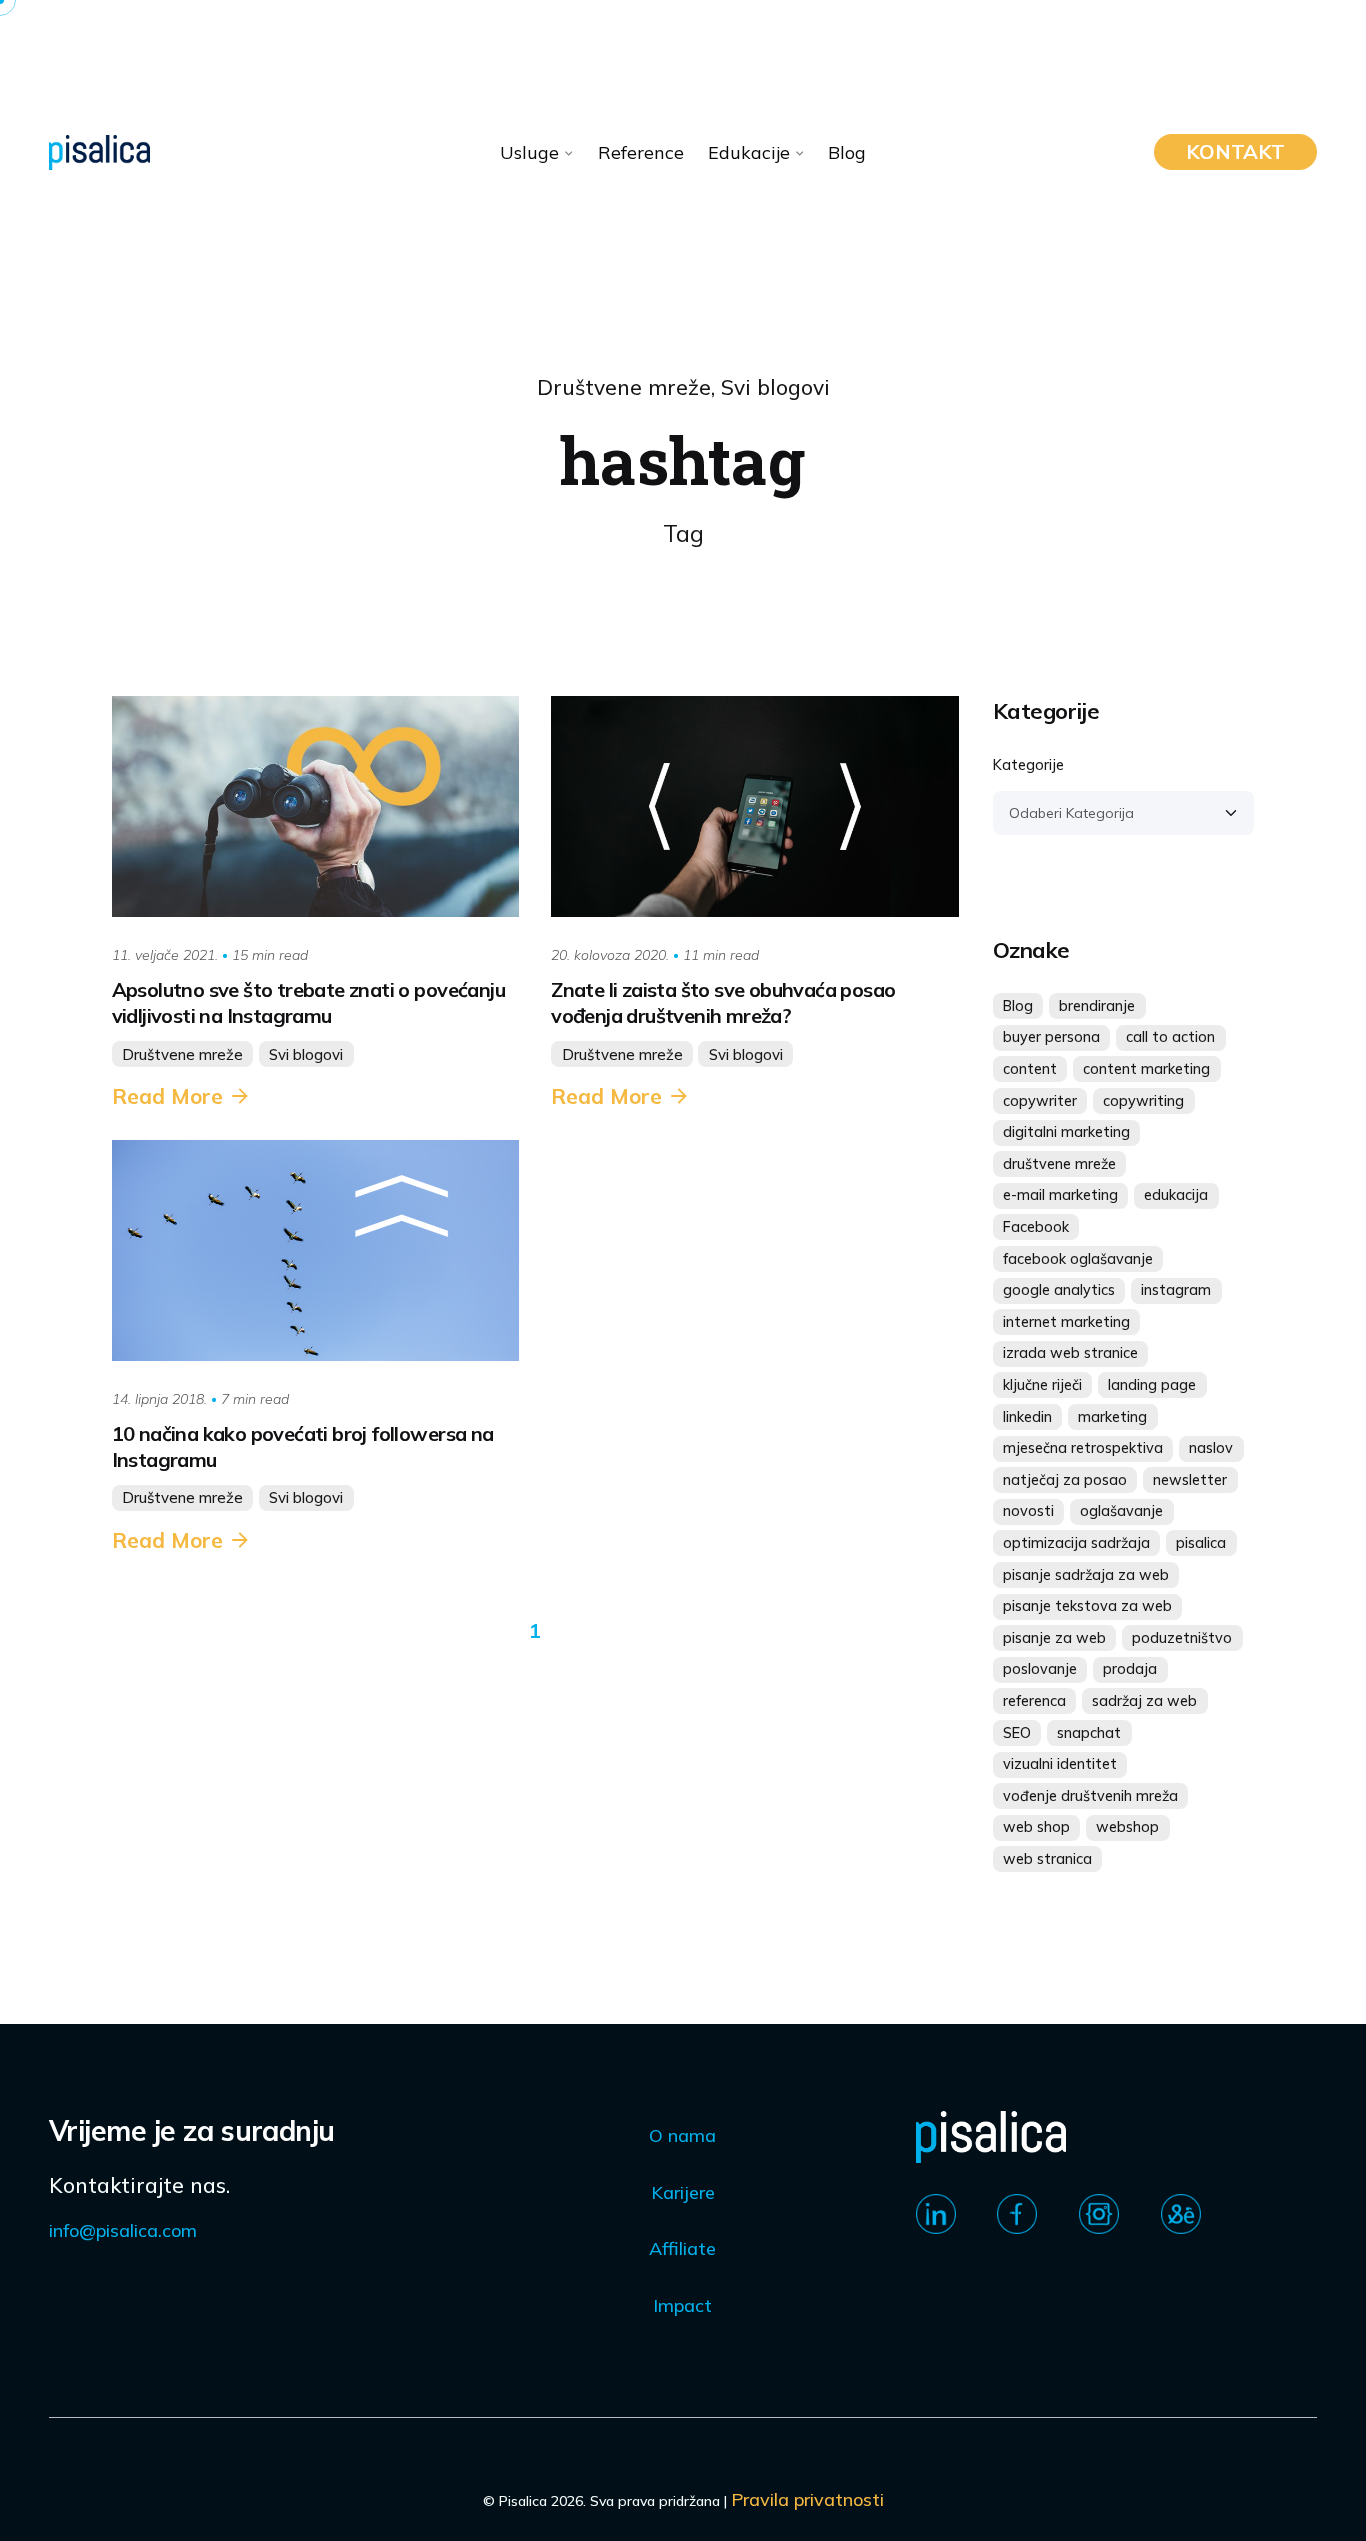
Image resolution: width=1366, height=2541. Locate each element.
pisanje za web (1054, 1638)
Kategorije (1028, 765)
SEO (1017, 1733)
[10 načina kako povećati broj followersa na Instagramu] (316, 1250)
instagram (1176, 1290)
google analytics (1059, 1290)
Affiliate (682, 2248)
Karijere (683, 2192)
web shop (1036, 1827)
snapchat (1089, 1733)
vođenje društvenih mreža (1090, 1796)
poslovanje (1040, 1669)
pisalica (1201, 1543)
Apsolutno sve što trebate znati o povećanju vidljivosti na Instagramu (308, 1002)
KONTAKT (1235, 151)
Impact (682, 2305)
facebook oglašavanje (1078, 1259)
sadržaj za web (1144, 1701)
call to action (1170, 1037)
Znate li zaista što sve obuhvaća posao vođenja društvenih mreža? (723, 1002)
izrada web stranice (1070, 1353)
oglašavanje (1121, 1511)
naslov (1211, 1448)
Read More (167, 1096)
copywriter (1040, 1101)
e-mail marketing (1060, 1195)
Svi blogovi (775, 387)
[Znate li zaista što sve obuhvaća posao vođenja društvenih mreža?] (755, 806)
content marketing (1146, 1069)
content (1030, 1069)
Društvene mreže (624, 387)
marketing (1112, 1417)
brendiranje (1097, 1006)
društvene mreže (1059, 1164)
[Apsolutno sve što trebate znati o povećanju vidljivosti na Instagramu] (316, 806)
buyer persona (1051, 1037)
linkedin (1027, 1417)
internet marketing (1066, 1322)
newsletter (1190, 1480)
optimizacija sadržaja (1076, 1543)
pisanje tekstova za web (1087, 1606)
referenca (1034, 1701)
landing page (1152, 1385)
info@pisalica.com (123, 2230)
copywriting (1143, 1101)
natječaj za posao (1065, 1480)
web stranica (1047, 1859)
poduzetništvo (1182, 1638)
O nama (682, 2135)
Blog (1018, 1006)
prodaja (1130, 1669)
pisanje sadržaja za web (1086, 1575)
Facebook (1036, 1227)
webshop (1127, 1827)
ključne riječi (1042, 1385)
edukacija (1176, 1195)
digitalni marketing (1066, 1132)
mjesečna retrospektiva (1083, 1448)
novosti (1028, 1511)
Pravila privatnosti (807, 2499)
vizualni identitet (1060, 1764)
